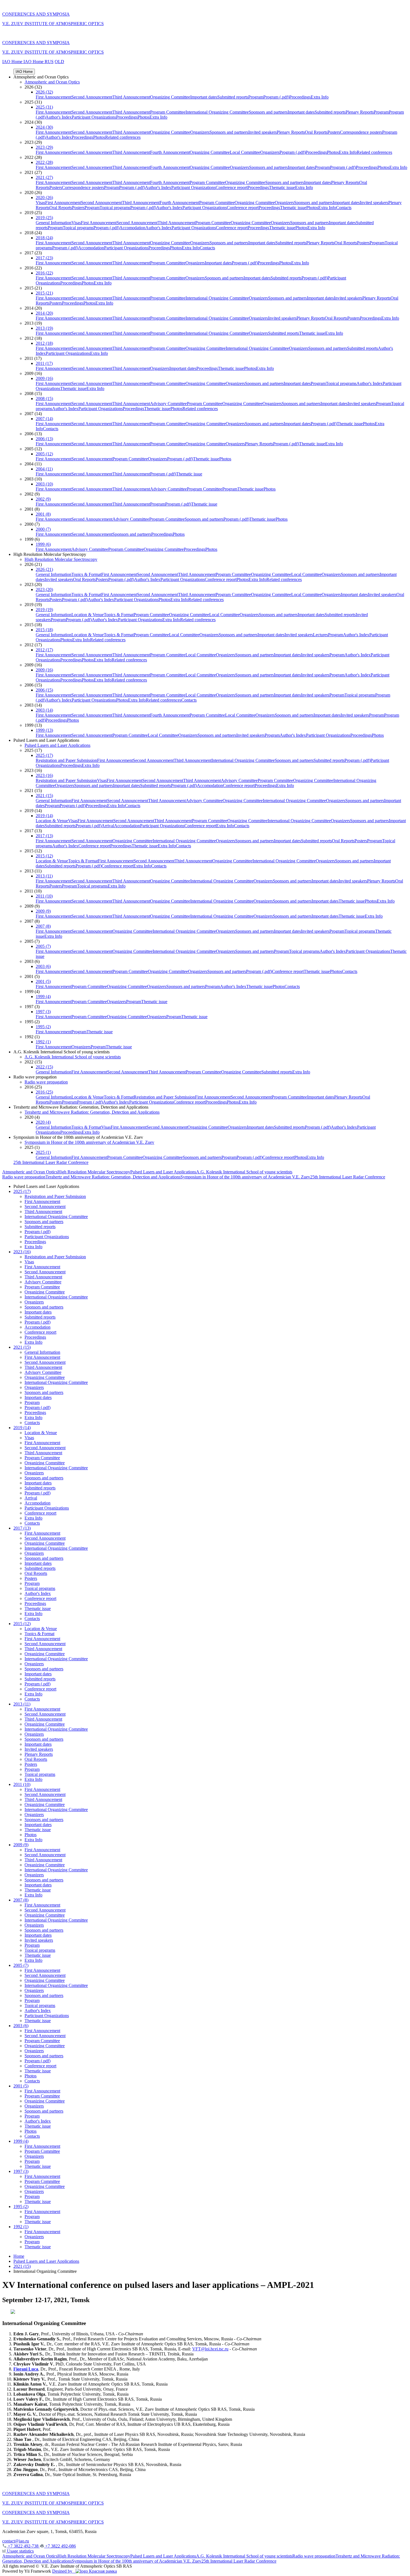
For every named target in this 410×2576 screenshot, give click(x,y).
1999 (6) (43, 544)
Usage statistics (20, 2551)
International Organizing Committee (217, 112)
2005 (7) (43, 946)
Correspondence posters (361, 132)
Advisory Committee (168, 404)
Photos (143, 117)
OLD (59, 62)
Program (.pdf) (276, 97)
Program (256, 97)
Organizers (200, 132)
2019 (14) (44, 816)
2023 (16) (44, 775)
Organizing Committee (170, 97)
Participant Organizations (94, 117)
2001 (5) (43, 981)
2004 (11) (44, 469)
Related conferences (123, 137)
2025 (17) (44, 755)
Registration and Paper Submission (66, 760)
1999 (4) (43, 997)
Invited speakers (262, 132)
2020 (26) (44, 198)
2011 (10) (44, 896)
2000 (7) (43, 529)
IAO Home (13, 62)
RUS (49, 62)
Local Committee (245, 152)
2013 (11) (44, 876)
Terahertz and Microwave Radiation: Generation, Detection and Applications (92, 1112)
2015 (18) (44, 630)
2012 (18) (44, 343)
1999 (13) (44, 730)
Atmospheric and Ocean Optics (52, 82)
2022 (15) (44, 1067)
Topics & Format (86, 574)
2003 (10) (44, 484)
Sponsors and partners (268, 112)
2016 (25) (44, 1092)
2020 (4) (43, 1122)
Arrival (108, 826)
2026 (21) (44, 569)
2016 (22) (44, 273)
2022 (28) (44, 162)
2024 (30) (44, 127)
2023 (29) (44, 147)
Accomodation (132, 228)
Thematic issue (282, 187)
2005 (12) (44, 454)
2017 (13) (44, 836)
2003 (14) (44, 710)
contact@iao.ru (16, 2541)
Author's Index (59, 117)
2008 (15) (44, 399)
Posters (334, 132)
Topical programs (115, 208)
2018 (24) (44, 238)
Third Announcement (131, 97)
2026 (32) (44, 92)
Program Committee (168, 112)
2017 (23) (44, 258)
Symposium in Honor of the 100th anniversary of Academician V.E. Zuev (89, 1142)
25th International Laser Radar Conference (51, 1162)
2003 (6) (43, 966)
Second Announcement (92, 97)
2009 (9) (43, 911)
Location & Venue (88, 615)
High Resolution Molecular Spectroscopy (61, 559)
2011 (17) (44, 363)
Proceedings (300, 97)
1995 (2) (43, 1027)
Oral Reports (316, 132)
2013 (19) (44, 328)
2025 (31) (44, 107)
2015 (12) (44, 856)
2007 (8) (43, 926)
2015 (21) (44, 293)
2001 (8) (43, 514)
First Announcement (54, 97)
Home (19, 2256)
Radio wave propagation (46, 1082)
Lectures (320, 635)
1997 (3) (43, 1012)
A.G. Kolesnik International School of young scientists (73, 1057)
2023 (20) (44, 589)
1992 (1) (43, 1042)
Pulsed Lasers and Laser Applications (57, 745)
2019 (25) (44, 218)
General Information (54, 223)
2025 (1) (43, 1152)
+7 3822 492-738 (23, 2546)
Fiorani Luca (26, 2369)
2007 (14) (44, 419)
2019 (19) (44, 610)
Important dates (204, 97)
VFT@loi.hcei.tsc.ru (210, 2349)
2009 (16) (44, 378)
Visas (40, 203)
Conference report (231, 187)
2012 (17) (44, 650)
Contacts (344, 208)
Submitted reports (233, 97)
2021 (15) (44, 796)
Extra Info (320, 97)
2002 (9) (43, 499)
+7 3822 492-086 (60, 2546)
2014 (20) (44, 313)
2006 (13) (44, 439)
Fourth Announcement (170, 152)
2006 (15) (44, 690)
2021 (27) (44, 177)
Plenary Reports (360, 112)
